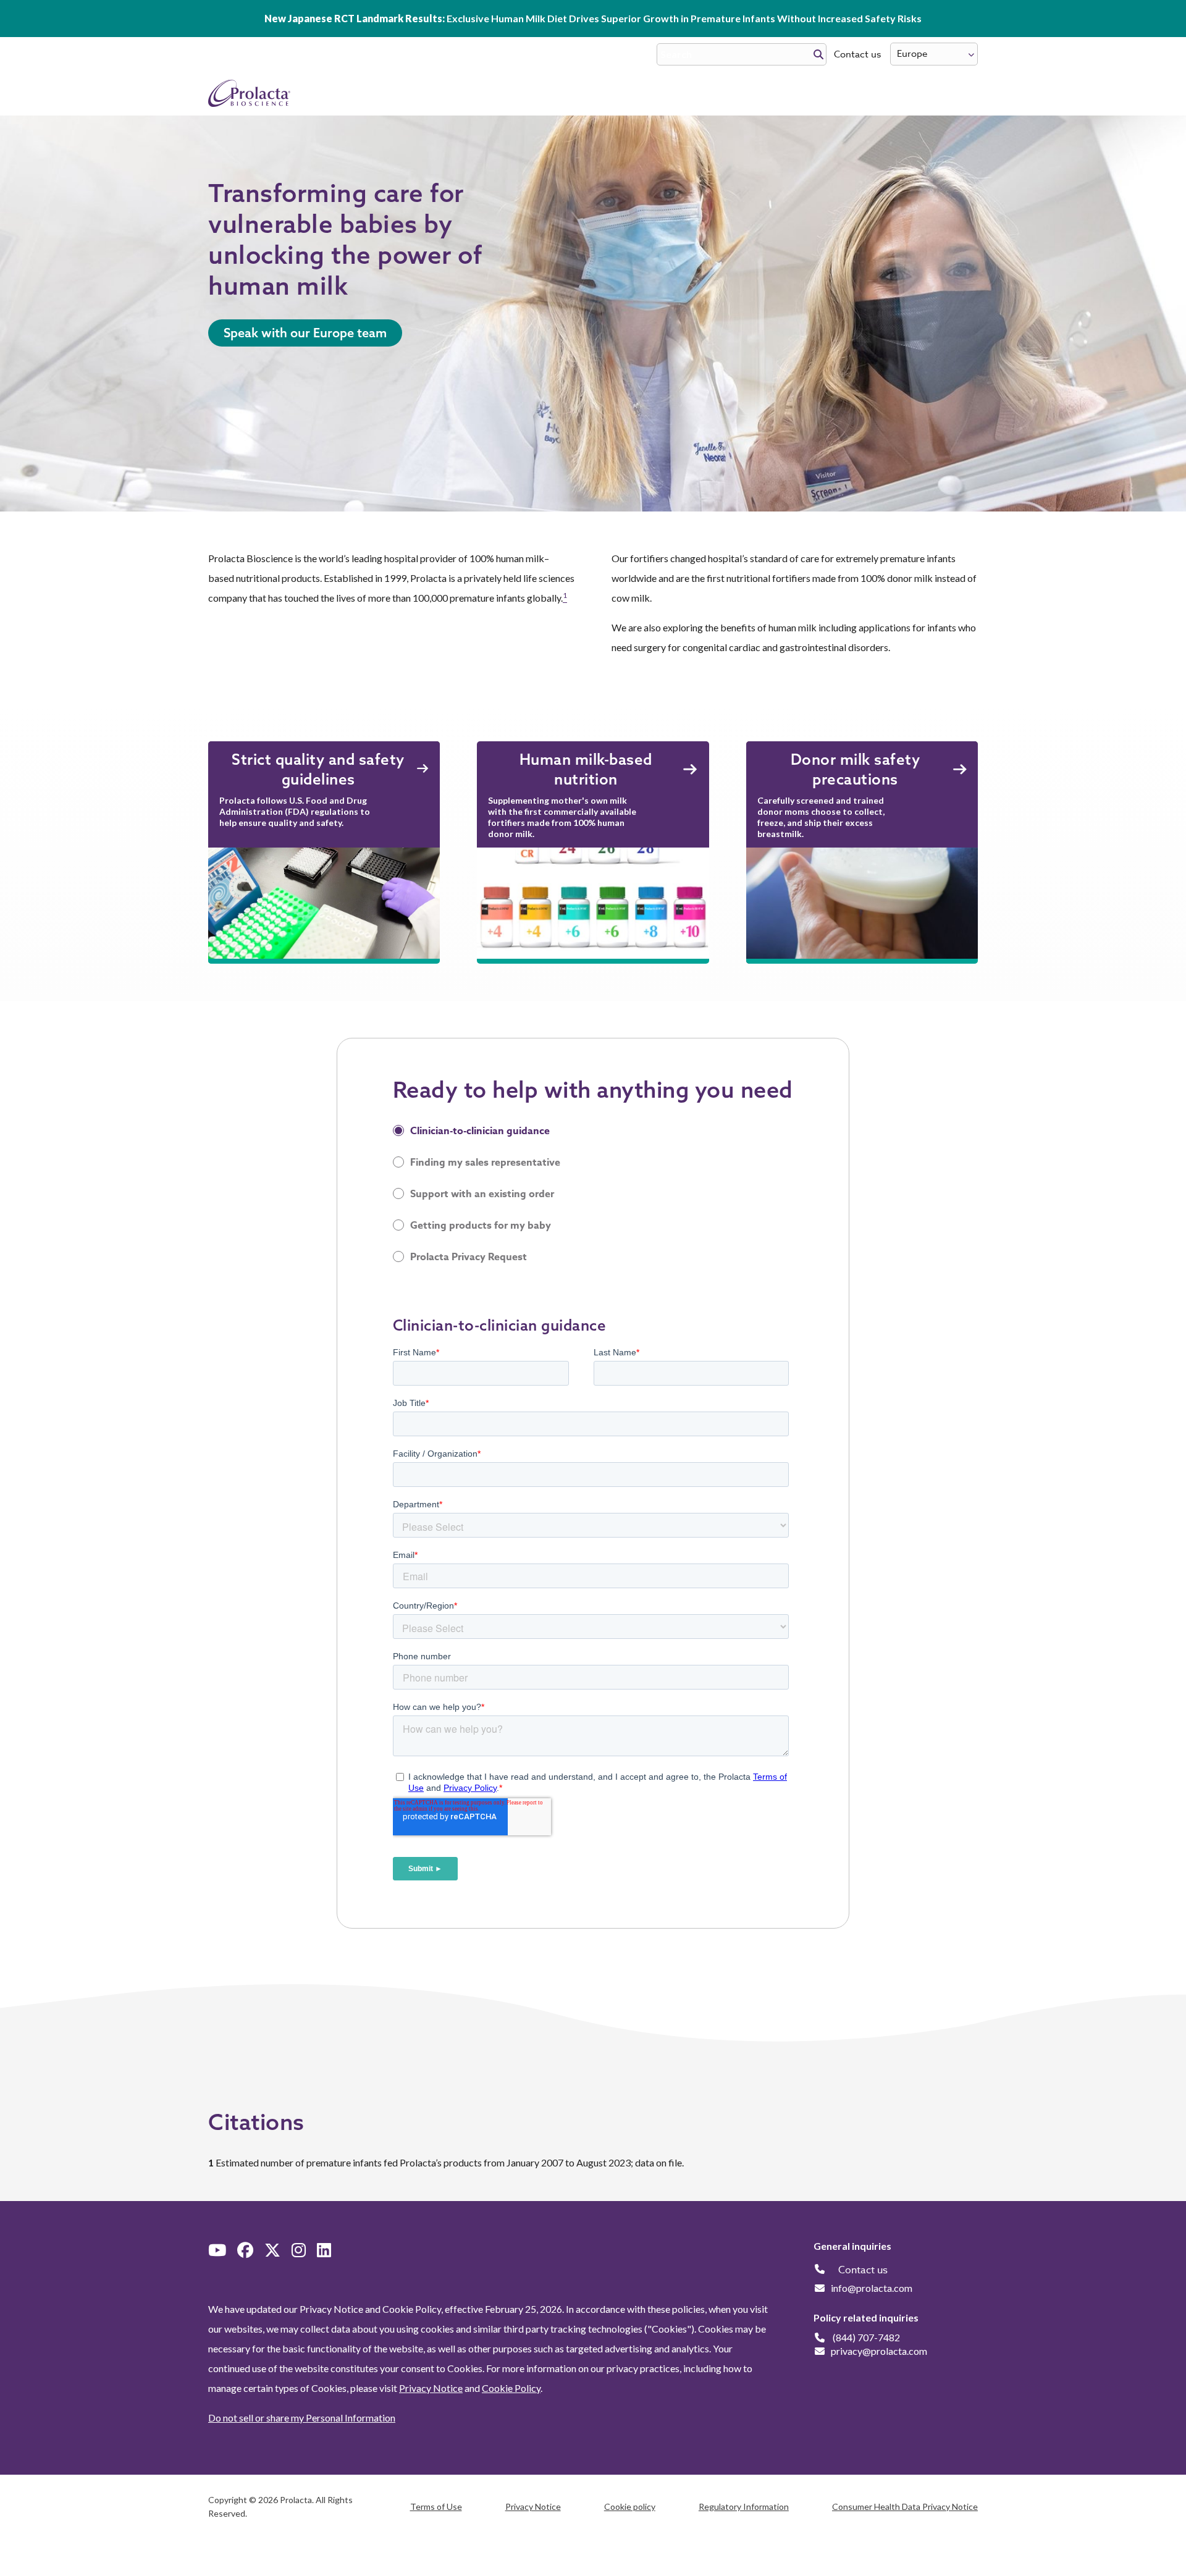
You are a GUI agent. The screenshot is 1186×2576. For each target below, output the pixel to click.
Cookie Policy (511, 2388)
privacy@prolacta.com (879, 2351)
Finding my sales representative (485, 1163)
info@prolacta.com (872, 2288)
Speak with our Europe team (305, 333)
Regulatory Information (744, 2507)
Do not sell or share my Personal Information (302, 2418)
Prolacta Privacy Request (469, 1257)
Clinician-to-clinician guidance (480, 1131)
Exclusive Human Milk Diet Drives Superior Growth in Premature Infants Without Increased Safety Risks (593, 18)
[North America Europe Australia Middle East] (934, 54)
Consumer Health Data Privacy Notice (905, 2507)
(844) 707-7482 (866, 2337)
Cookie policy (630, 2507)
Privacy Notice (431, 2388)
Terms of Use (436, 2507)
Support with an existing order (482, 1194)
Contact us (857, 54)
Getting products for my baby (481, 1226)
